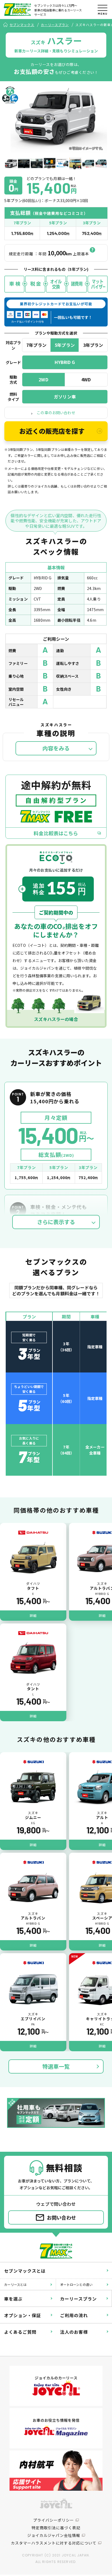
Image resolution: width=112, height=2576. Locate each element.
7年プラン (36, 345)
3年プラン (93, 345)
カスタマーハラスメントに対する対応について (54, 2543)
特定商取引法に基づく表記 (56, 2528)
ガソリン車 (65, 397)
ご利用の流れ (74, 2315)
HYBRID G (65, 362)
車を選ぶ (13, 2299)
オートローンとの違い (76, 2284)
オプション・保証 (23, 2315)
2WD (43, 379)
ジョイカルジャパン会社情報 (54, 2535)
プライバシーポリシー (54, 2520)
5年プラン (65, 345)
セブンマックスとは (25, 2271)
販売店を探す (52, 431)
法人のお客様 (74, 2332)
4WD (86, 379)
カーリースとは (15, 2284)
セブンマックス (22, 25)
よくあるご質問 (20, 2332)
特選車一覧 (56, 2066)
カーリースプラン (55, 25)
